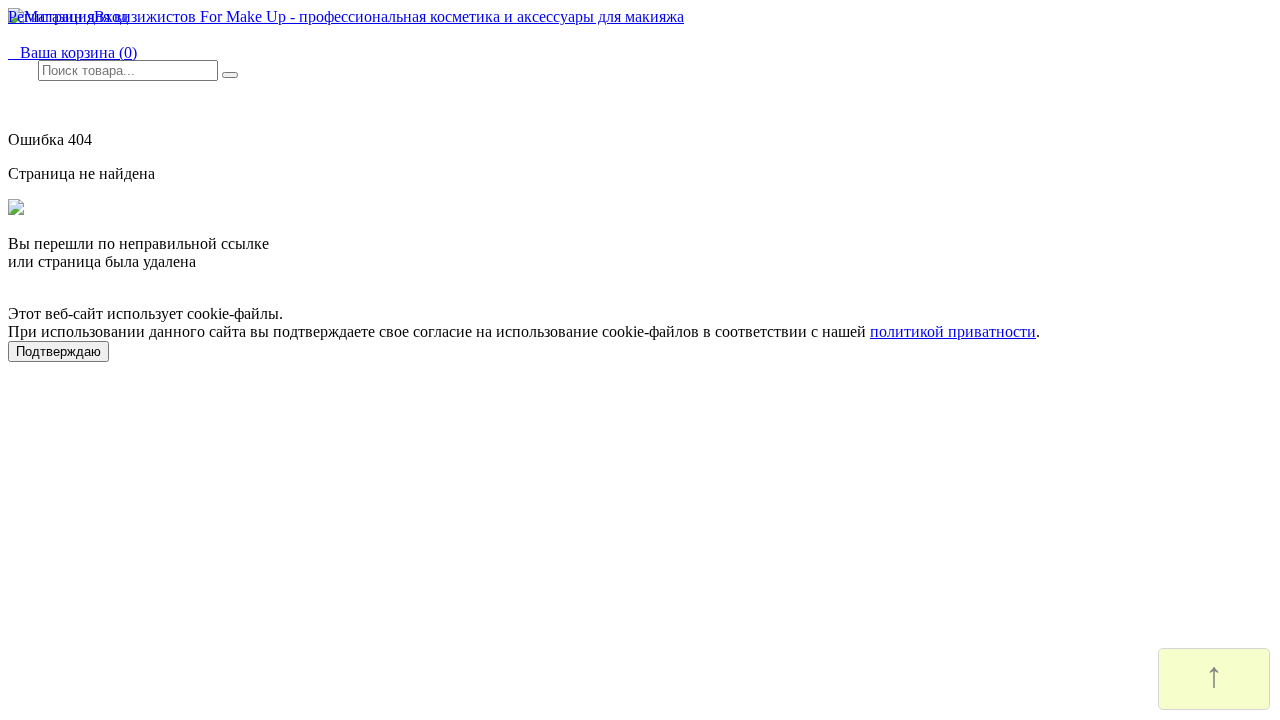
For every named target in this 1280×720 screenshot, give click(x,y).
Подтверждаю (58, 351)
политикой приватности (953, 331)
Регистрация (51, 16)
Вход (111, 16)
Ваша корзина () (72, 52)
